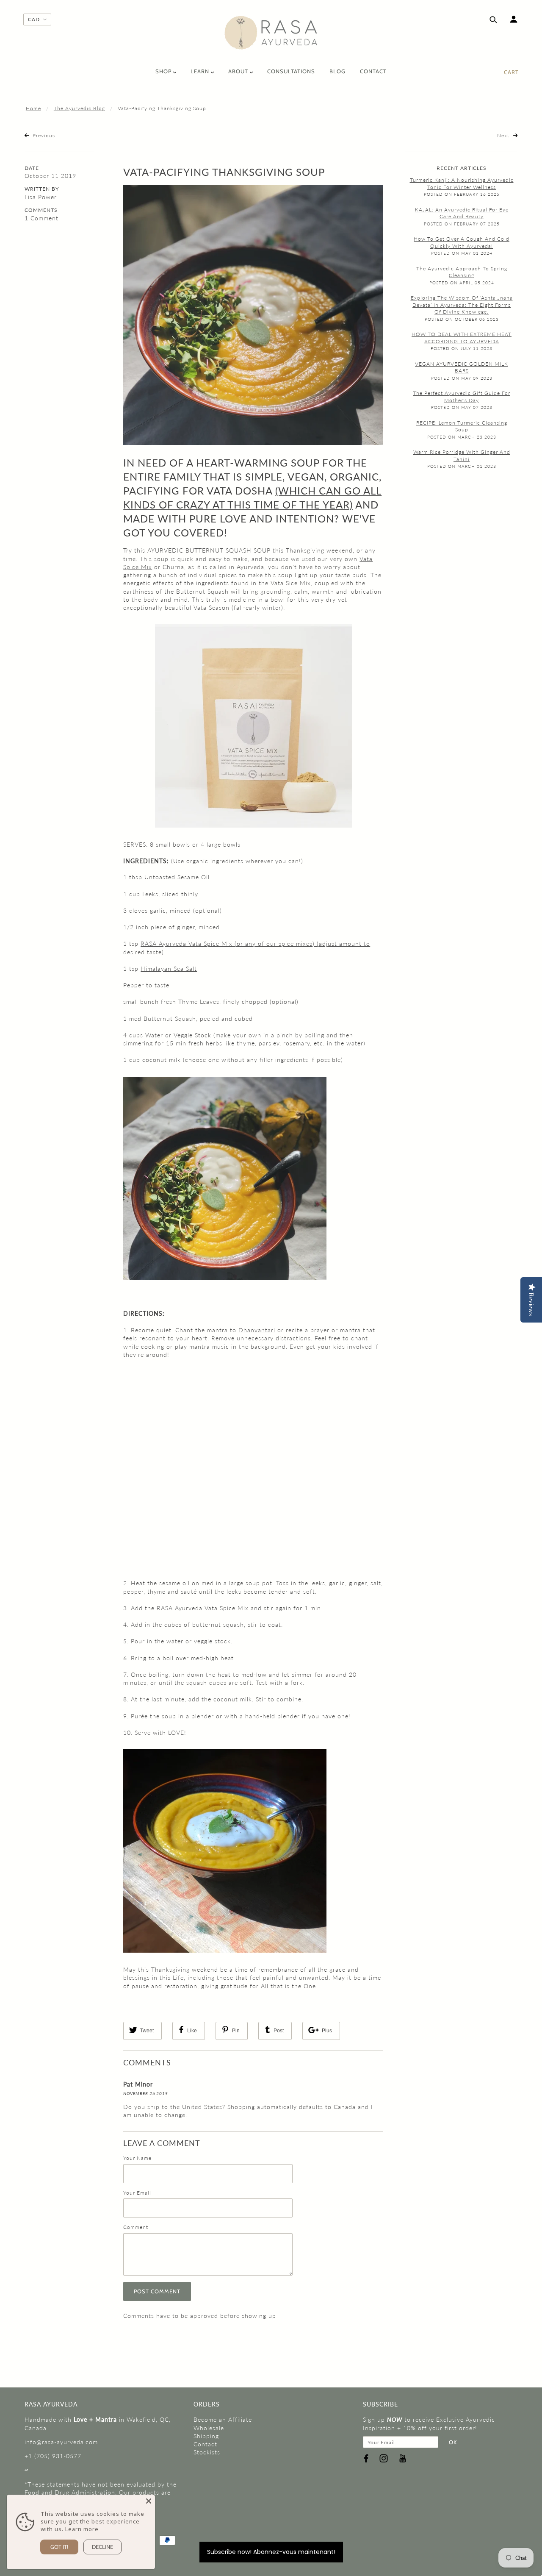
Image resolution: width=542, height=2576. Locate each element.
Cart (511, 72)
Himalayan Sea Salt (169, 968)
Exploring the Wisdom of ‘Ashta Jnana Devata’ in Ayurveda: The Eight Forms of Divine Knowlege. (462, 305)
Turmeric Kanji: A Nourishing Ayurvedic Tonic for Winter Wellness (462, 183)
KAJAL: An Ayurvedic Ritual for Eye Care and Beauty (462, 213)
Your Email (137, 2193)
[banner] (271, 33)
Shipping (206, 2436)
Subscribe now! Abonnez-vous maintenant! (271, 2552)
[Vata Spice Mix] (253, 725)
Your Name (137, 2158)
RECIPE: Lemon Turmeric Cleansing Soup (462, 426)
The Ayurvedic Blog (79, 108)
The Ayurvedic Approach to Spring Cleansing (462, 272)
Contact (205, 2444)
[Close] (149, 2501)
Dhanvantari (257, 1330)
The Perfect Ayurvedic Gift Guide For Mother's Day (462, 397)
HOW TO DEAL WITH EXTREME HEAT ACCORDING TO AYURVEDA (462, 338)
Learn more (82, 2529)
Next (504, 135)
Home (33, 108)
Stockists (207, 2452)
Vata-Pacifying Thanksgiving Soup (224, 172)
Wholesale (209, 2428)
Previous (43, 135)
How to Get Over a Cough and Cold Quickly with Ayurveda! (462, 242)
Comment (136, 2227)
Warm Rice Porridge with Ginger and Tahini (462, 456)
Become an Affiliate (223, 2419)
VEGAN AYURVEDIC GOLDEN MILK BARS (462, 367)
